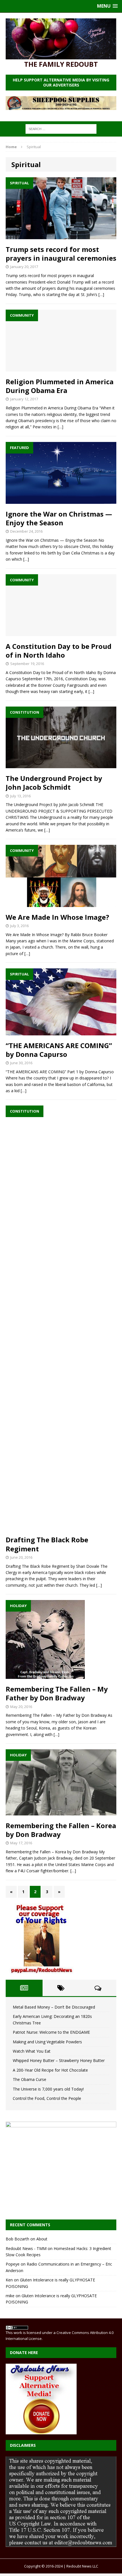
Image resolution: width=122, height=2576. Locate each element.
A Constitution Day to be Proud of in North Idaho (59, 651)
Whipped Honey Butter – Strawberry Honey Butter (59, 2060)
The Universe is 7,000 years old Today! (48, 2089)
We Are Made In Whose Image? (57, 917)
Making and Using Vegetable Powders (47, 2042)
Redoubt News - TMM (26, 2248)
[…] (101, 294)
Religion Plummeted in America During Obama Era (60, 386)
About (42, 2239)
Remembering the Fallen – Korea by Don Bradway (61, 1830)
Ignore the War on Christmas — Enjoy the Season (59, 518)
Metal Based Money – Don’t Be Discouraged (54, 2007)
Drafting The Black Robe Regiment (47, 1544)
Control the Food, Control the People (47, 2098)
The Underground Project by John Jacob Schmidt (54, 783)
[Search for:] (61, 129)
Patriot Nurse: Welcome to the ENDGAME (51, 2032)
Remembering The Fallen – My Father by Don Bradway (57, 1693)
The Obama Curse (30, 2079)
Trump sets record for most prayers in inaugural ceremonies (61, 254)
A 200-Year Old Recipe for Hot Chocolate (50, 2070)
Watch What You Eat (32, 2051)
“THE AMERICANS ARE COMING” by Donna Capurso (59, 1050)
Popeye (13, 2264)
